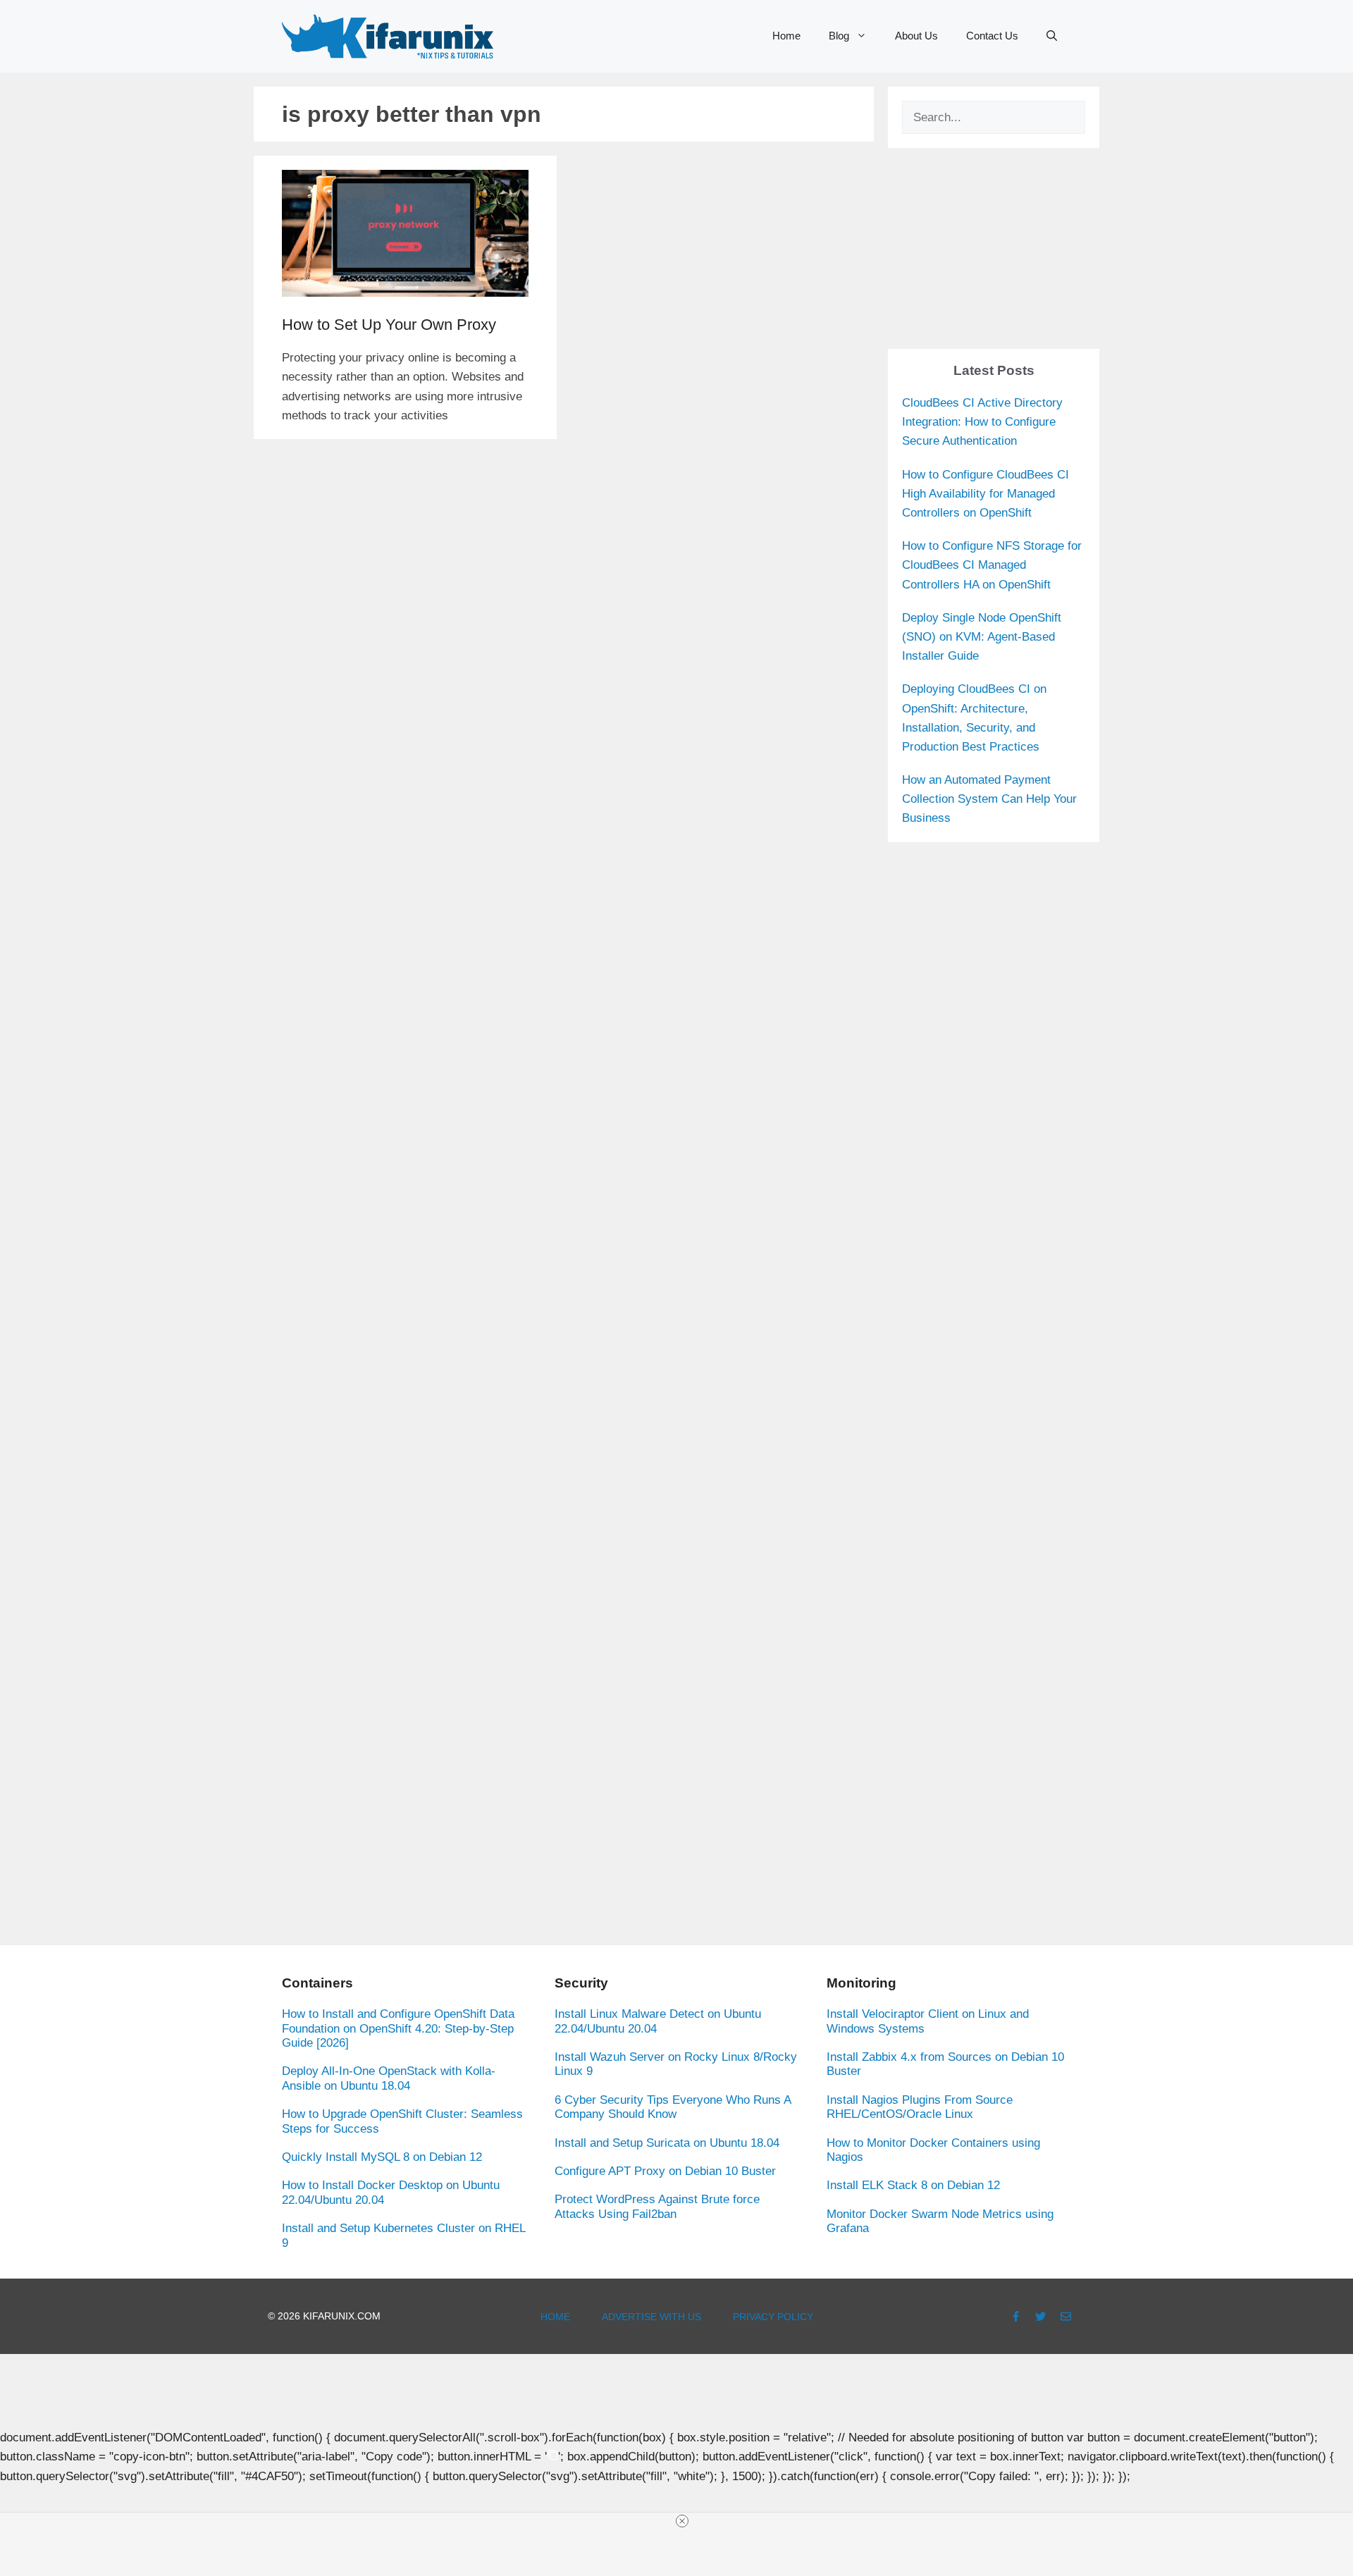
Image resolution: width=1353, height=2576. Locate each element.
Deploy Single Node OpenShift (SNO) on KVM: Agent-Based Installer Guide (982, 637)
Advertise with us (651, 2317)
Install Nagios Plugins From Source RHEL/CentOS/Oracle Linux (920, 2107)
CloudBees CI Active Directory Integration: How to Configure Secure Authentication (982, 422)
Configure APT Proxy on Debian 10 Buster (665, 2171)
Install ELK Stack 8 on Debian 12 (913, 2185)
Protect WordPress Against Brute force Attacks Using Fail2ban (657, 2206)
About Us (916, 36)
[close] (682, 2521)
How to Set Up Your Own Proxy (389, 325)
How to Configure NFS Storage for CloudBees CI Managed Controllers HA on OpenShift (992, 565)
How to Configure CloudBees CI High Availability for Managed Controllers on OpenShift (986, 494)
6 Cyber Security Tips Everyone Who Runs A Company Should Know (673, 2107)
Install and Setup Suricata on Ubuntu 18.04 (667, 2143)
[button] (1052, 36)
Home (786, 36)
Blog (839, 36)
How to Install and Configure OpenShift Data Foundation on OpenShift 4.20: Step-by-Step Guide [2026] (398, 2028)
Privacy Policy (773, 2317)
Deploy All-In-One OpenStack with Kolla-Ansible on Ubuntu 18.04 (389, 2078)
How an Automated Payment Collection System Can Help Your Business (989, 799)
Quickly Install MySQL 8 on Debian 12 (382, 2157)
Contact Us (992, 36)
